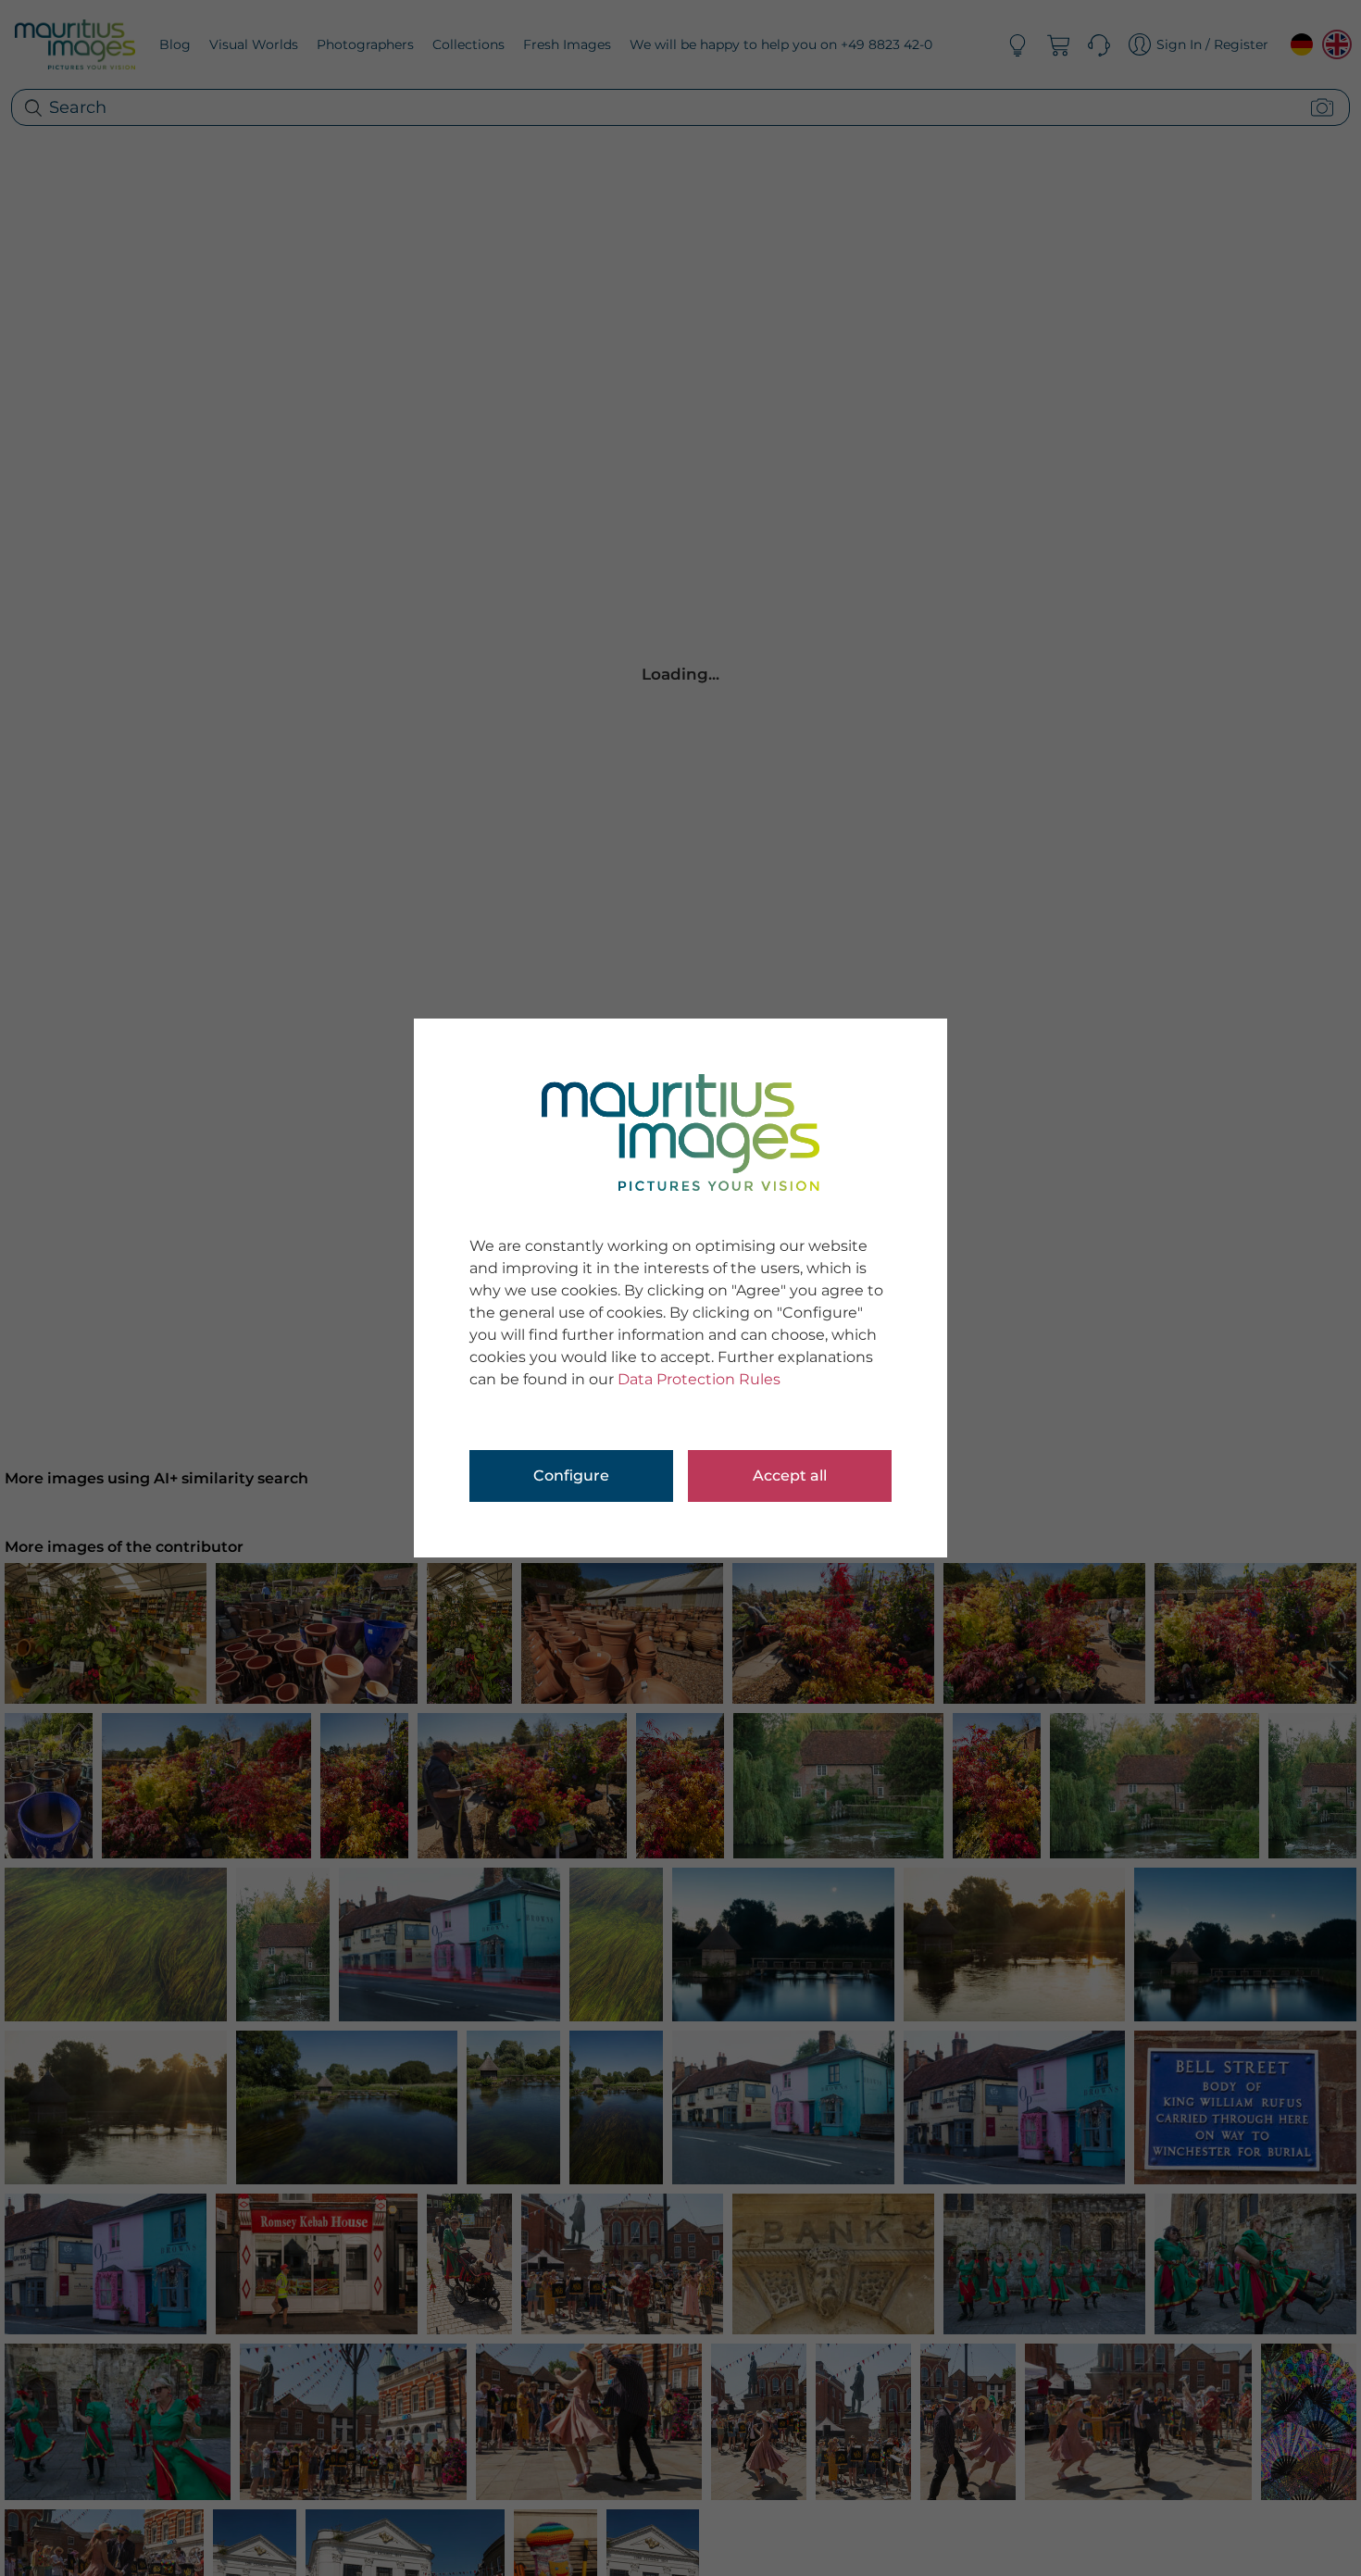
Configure (571, 1476)
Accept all (790, 1476)
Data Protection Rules (699, 1379)
